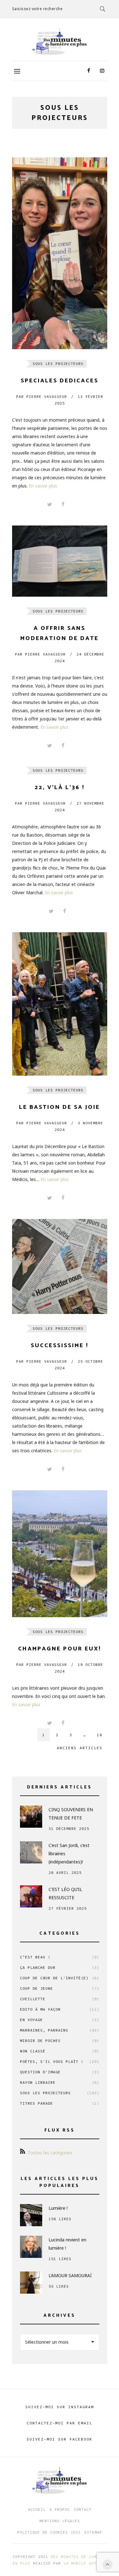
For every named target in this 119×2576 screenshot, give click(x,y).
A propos (60, 2509)
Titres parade (60, 2103)
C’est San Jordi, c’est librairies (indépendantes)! (69, 1853)
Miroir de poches (60, 2041)
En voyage (60, 2020)
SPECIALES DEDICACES (60, 381)
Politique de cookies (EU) (49, 2532)
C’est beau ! (60, 1957)
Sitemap (93, 2532)
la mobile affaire (85, 2563)
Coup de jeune (60, 1988)
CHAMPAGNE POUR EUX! (60, 1649)
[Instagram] (102, 71)
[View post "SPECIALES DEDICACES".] (60, 253)
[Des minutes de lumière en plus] (60, 41)
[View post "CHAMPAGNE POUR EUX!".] (60, 1554)
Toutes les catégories (50, 2153)
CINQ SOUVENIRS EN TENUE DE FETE (71, 1814)
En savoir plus (43, 486)
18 (100, 1735)
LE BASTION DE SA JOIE (60, 1107)
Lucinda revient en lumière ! (67, 2244)
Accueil (37, 2509)
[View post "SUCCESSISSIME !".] (60, 1266)
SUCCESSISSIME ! (60, 1346)
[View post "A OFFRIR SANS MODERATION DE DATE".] (60, 561)
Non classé (60, 2051)
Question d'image (60, 2072)
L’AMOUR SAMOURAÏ (70, 2275)
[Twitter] (50, 505)
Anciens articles (80, 1748)
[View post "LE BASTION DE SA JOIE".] (60, 1004)
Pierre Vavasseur (42, 396)
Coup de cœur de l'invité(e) (60, 1978)
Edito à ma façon (60, 2009)
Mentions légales (60, 2521)
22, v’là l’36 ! (60, 788)
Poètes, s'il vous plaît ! (60, 2061)
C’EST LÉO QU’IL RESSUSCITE (65, 1893)
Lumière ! (58, 2208)
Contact (83, 2509)
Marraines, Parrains (60, 2030)
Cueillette (60, 1999)
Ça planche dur (60, 1967)
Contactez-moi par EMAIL (60, 2423)
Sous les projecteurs (58, 364)
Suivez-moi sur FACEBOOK (60, 2439)
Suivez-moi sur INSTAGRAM (60, 2407)
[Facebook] (89, 71)
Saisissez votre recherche (37, 9)
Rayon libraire (60, 2082)
